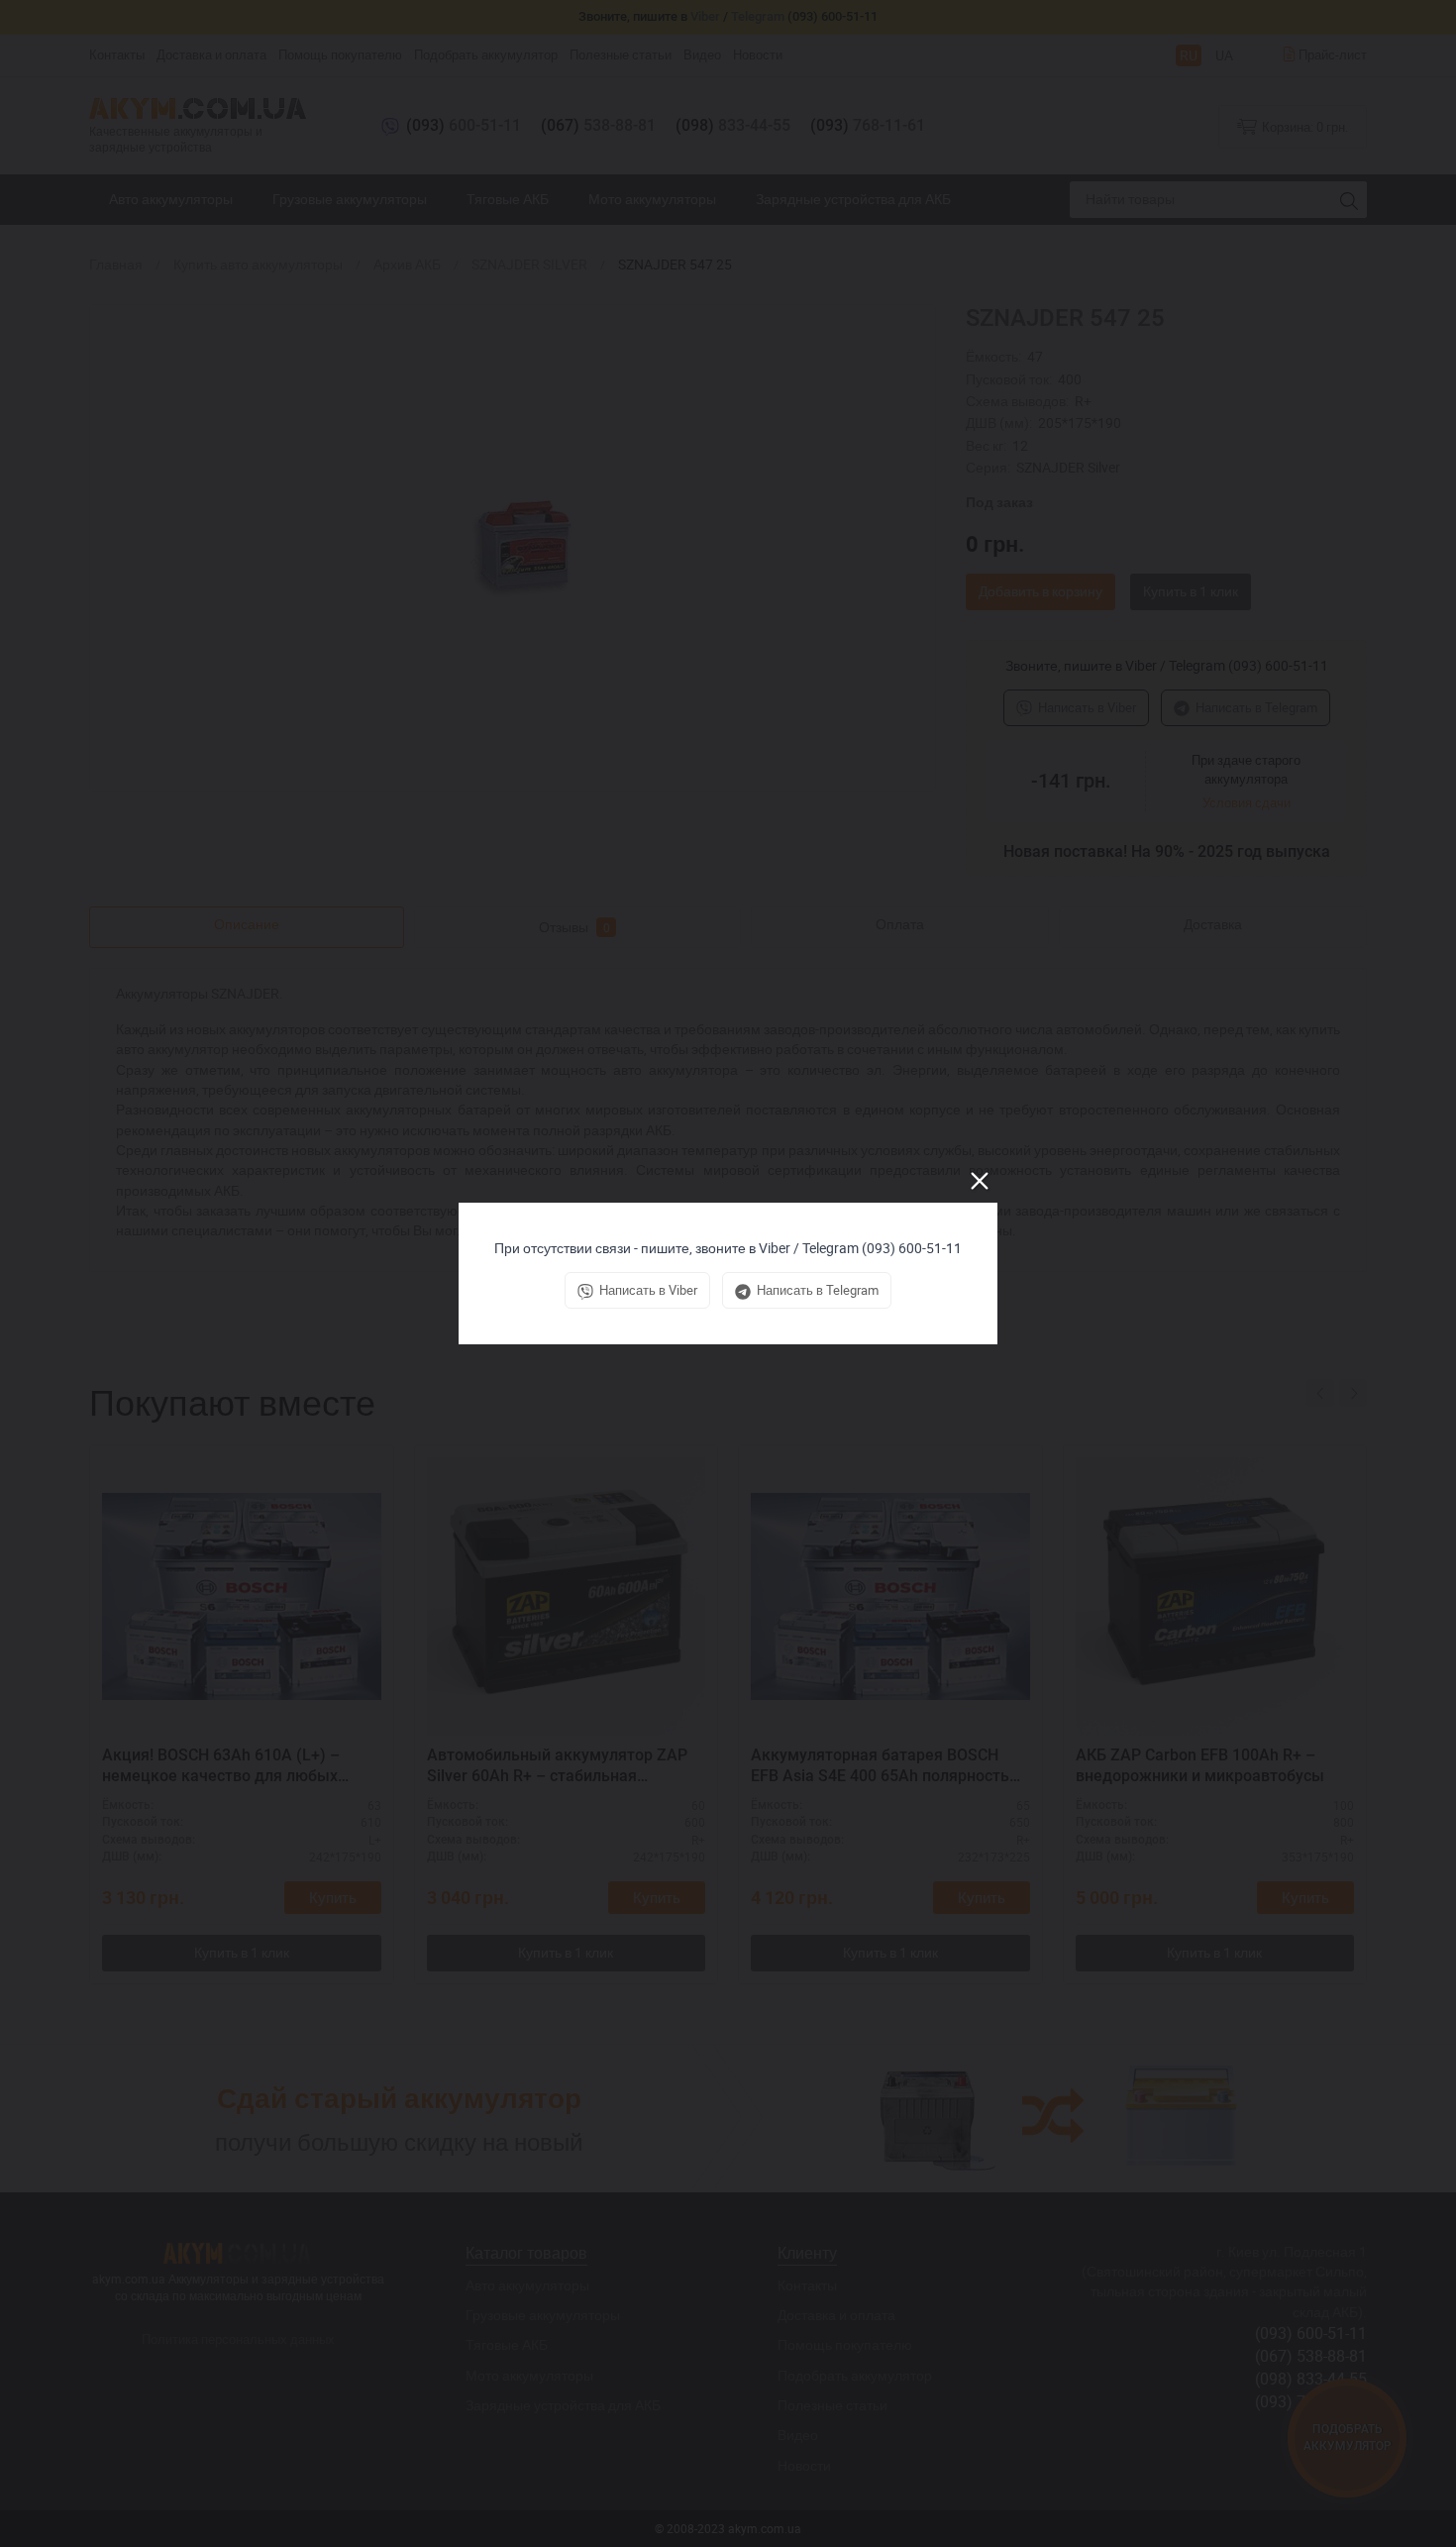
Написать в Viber (648, 1290)
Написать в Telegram (818, 1290)
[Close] (980, 1181)
